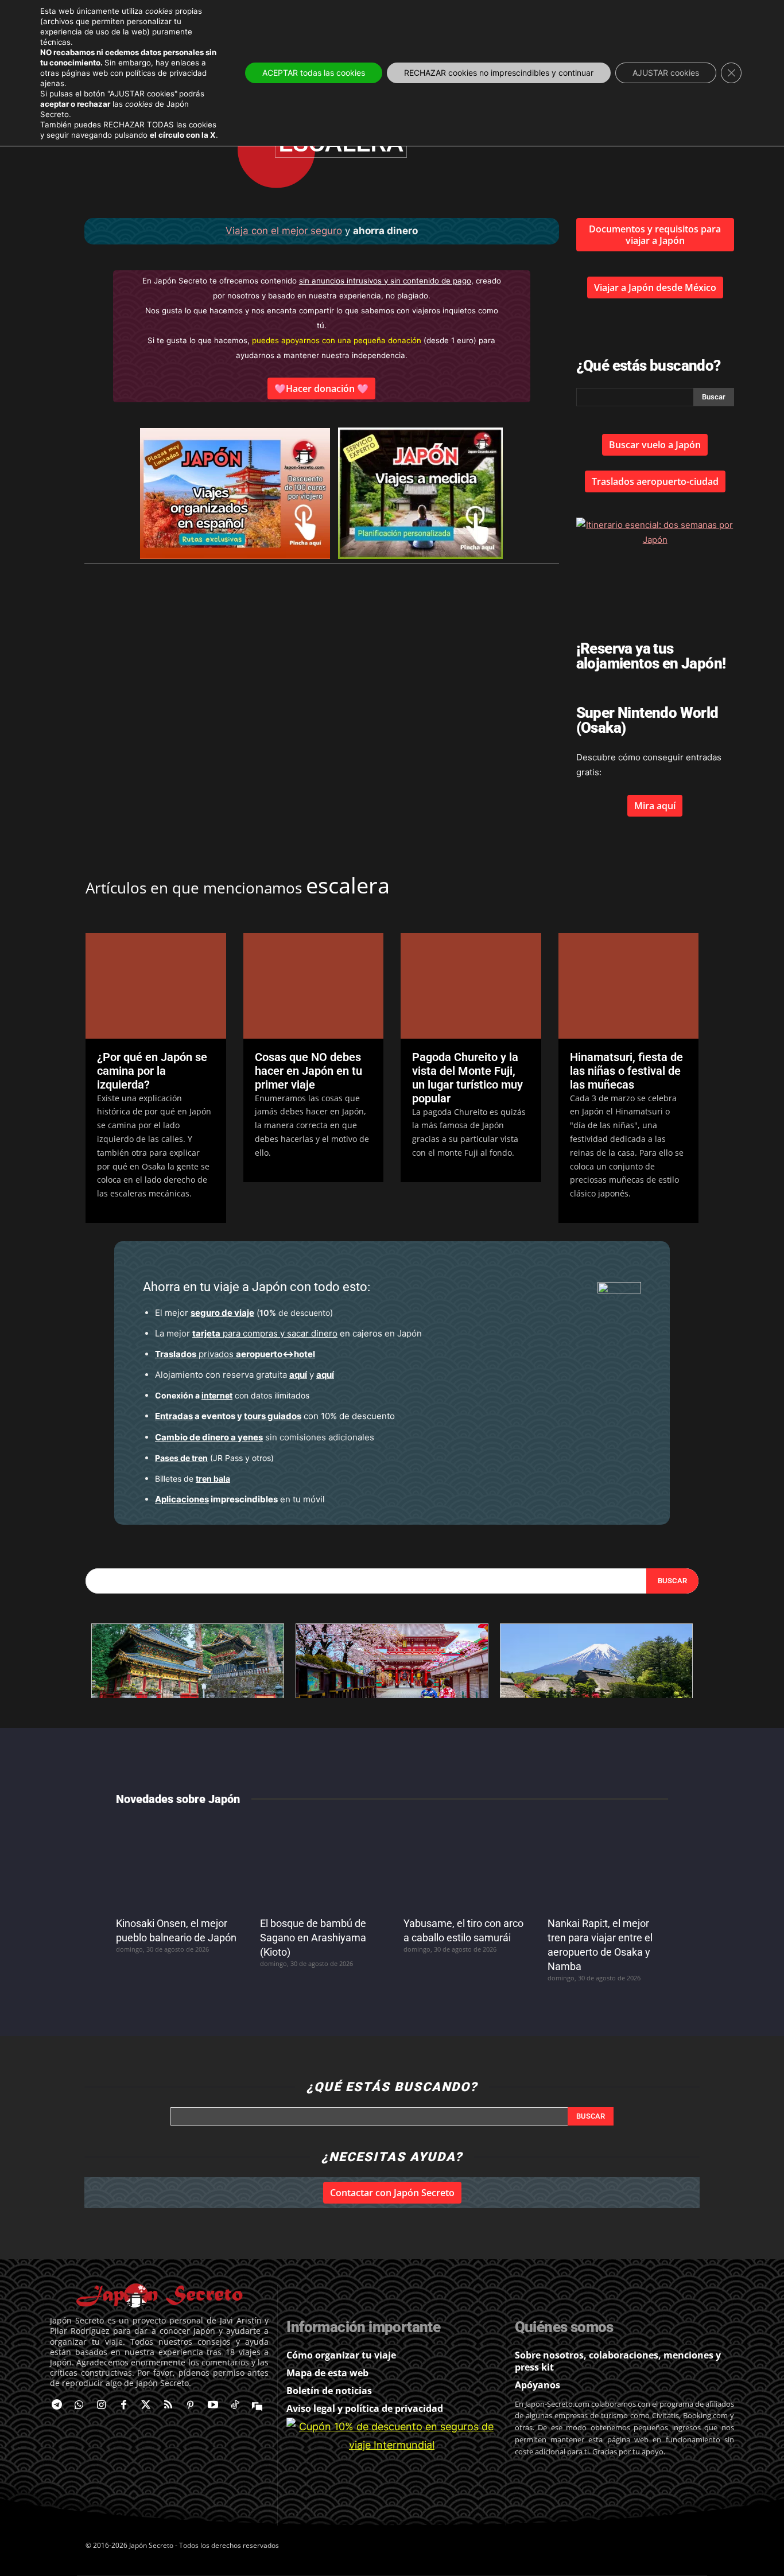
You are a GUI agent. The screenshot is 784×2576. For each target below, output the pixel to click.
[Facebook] (124, 2406)
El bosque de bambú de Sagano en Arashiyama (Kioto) (313, 1938)
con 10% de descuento (275, 1416)
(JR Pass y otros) (214, 1458)
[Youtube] (213, 2406)
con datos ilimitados (232, 1395)
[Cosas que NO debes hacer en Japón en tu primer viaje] (314, 986)
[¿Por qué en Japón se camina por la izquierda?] (156, 986)
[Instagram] (101, 2406)
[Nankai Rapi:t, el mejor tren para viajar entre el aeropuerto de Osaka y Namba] (608, 1863)
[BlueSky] (257, 2406)
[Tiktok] (235, 2406)
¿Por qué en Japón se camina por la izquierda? (152, 1071)
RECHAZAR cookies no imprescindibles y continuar (499, 73)
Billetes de (193, 1479)
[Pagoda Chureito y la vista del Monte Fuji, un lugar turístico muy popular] (471, 986)
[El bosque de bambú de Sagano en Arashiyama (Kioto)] (321, 1863)
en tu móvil (240, 1499)
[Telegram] (57, 2406)
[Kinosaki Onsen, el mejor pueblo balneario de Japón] (176, 1863)
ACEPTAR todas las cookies (314, 73)
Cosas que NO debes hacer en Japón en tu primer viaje (308, 1071)
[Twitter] (146, 2406)
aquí (298, 1375)
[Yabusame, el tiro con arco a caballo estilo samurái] (464, 1863)
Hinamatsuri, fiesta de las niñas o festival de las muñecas (626, 1071)
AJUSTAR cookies (666, 73)
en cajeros (287, 1333)
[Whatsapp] (79, 2406)
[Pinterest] (190, 2406)
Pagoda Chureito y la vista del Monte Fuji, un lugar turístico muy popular (467, 1078)
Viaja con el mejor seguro (284, 231)
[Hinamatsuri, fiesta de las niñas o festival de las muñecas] (629, 986)
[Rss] (168, 2406)
